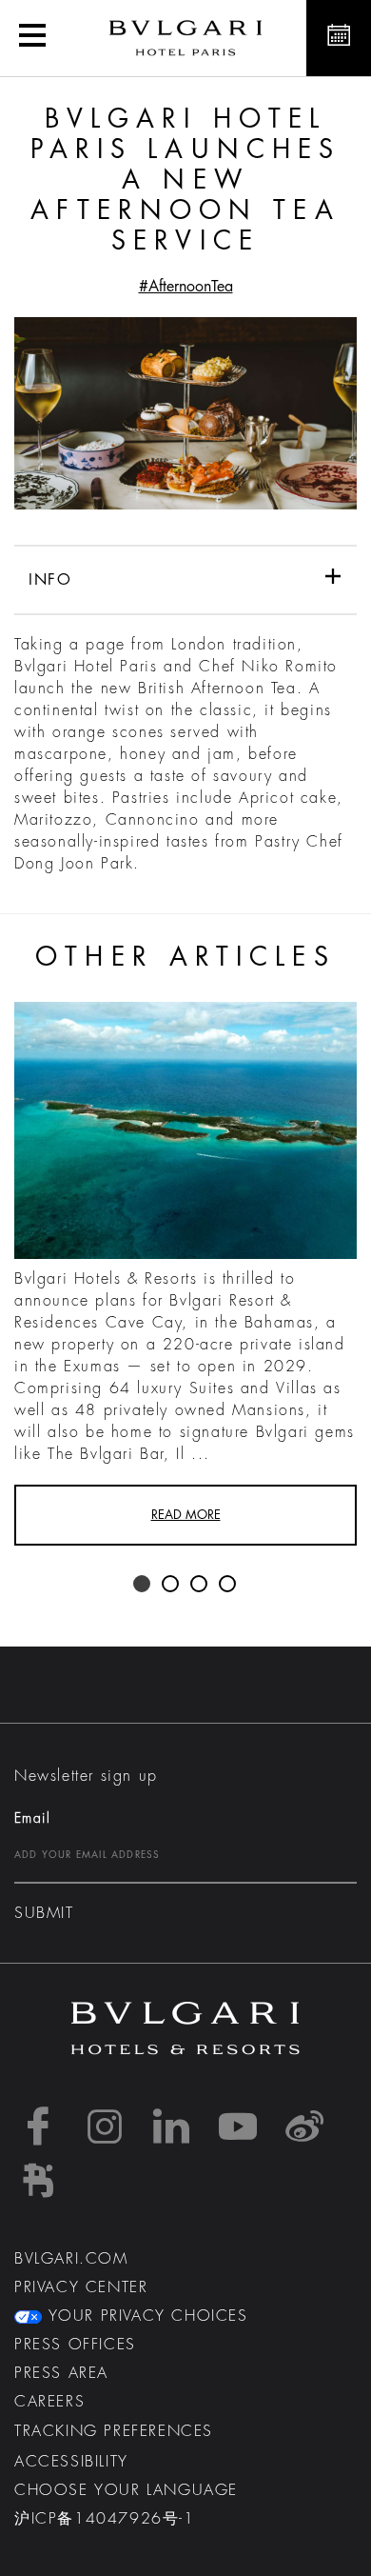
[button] (32, 38)
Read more (186, 1515)
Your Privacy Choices (145, 2316)
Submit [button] (44, 1913)
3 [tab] (200, 1585)
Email (32, 1818)
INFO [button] (50, 580)
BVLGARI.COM (71, 2259)
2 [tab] (171, 1585)
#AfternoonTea (186, 287)
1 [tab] (143, 1585)
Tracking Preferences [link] (114, 2431)
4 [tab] (228, 1585)
